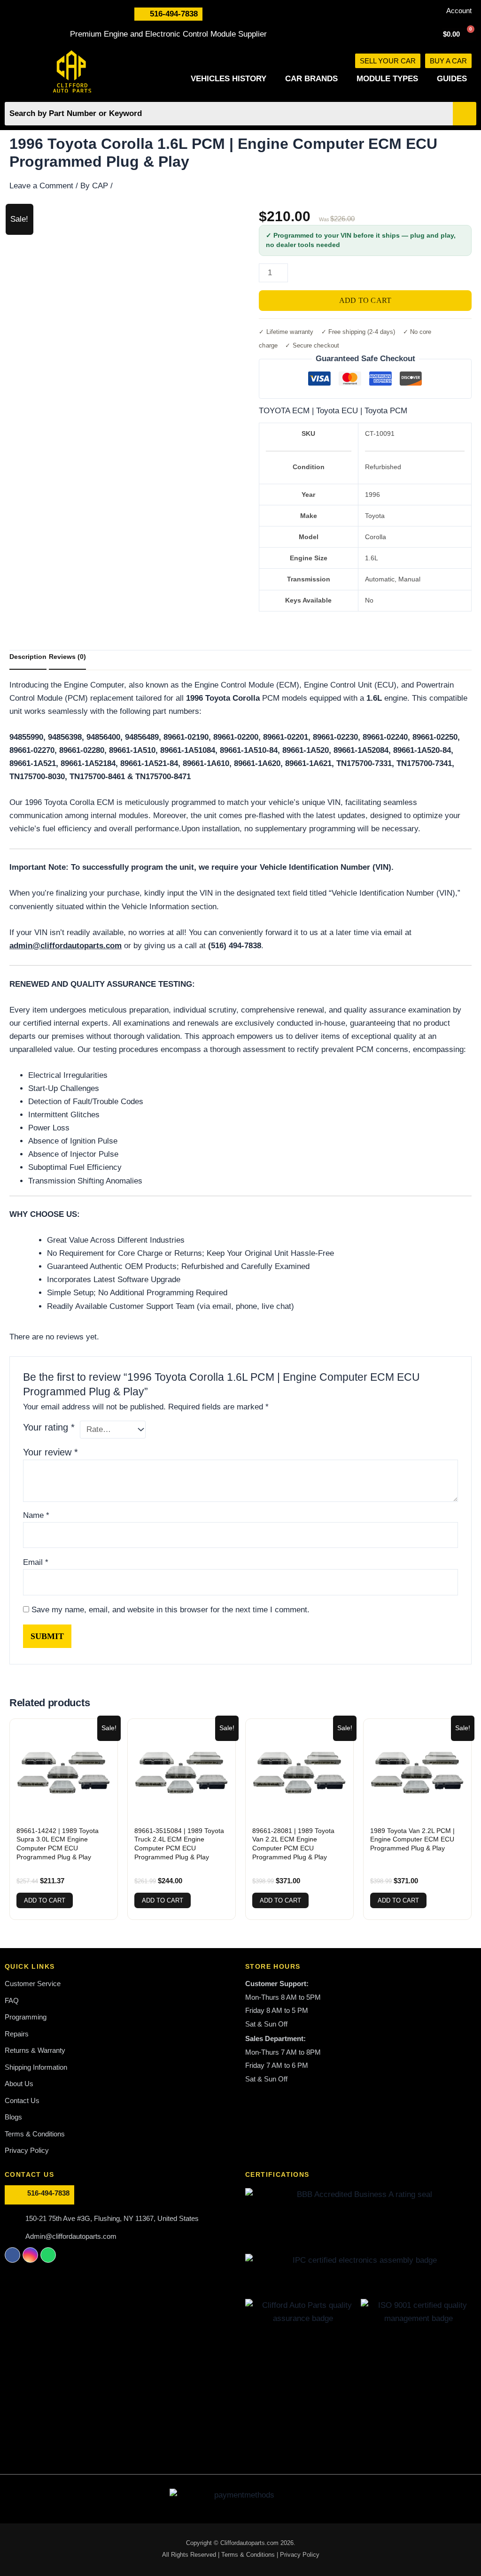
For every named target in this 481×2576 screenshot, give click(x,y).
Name (36, 1515)
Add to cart (365, 300)
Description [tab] (28, 657)
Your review (50, 1452)
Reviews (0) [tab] (67, 657)
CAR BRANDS (311, 79)
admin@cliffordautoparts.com (66, 946)
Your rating (49, 1427)
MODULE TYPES (387, 79)
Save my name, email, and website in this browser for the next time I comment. (171, 1610)
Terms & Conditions (249, 2555)
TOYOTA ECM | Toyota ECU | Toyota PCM (333, 411)
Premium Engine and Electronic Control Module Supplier (168, 34)
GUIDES (452, 79)
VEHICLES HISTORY (229, 79)
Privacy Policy (300, 2555)
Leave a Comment (41, 186)
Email (36, 1562)
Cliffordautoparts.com (249, 2543)
